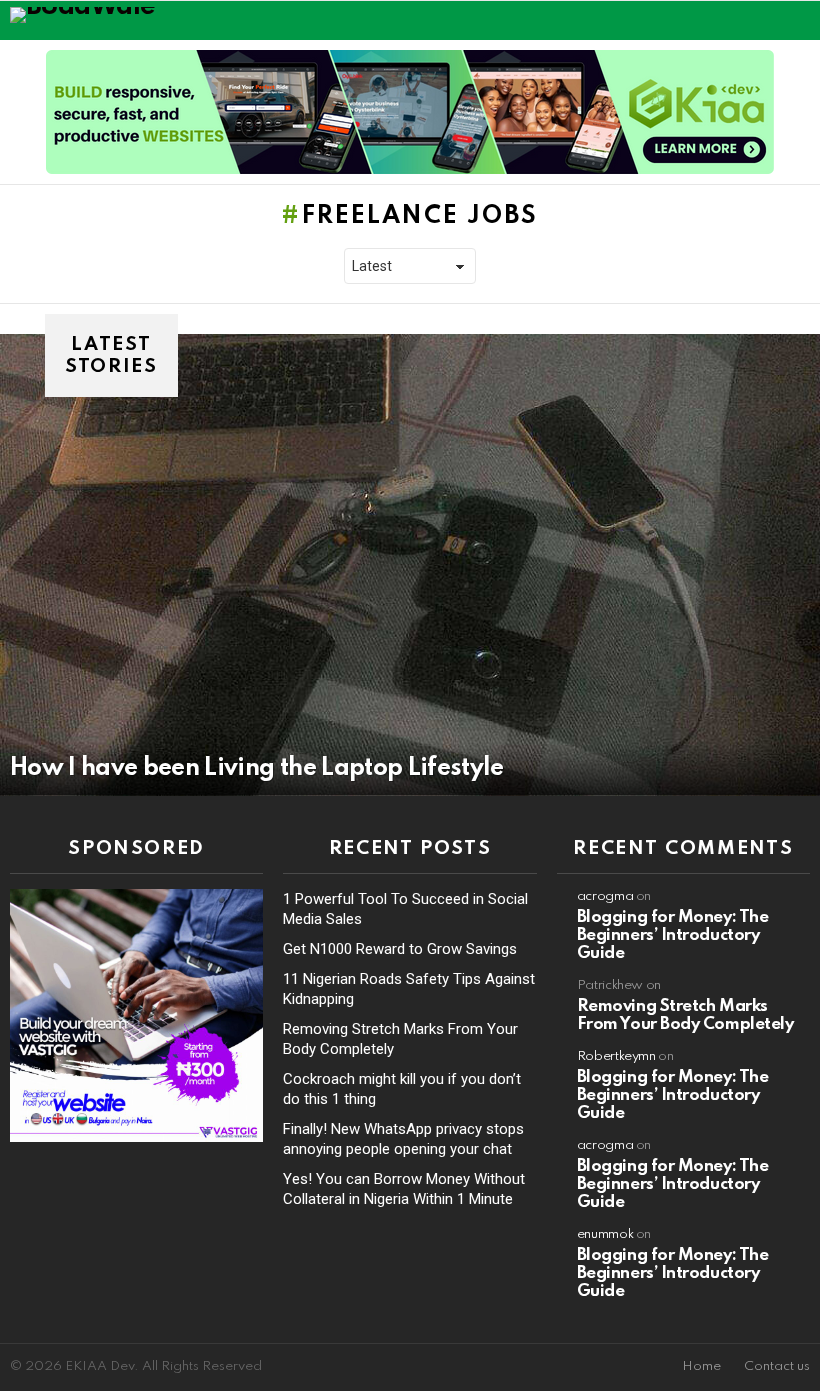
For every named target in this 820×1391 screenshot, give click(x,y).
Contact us (777, 1366)
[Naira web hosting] (136, 1137)
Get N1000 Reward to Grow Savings (400, 949)
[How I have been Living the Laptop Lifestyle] (410, 564)
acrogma (605, 896)
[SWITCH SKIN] (756, 20)
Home (701, 1366)
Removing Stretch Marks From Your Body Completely (685, 1015)
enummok (605, 1234)
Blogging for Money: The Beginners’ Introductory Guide (673, 935)
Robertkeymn (616, 1056)
